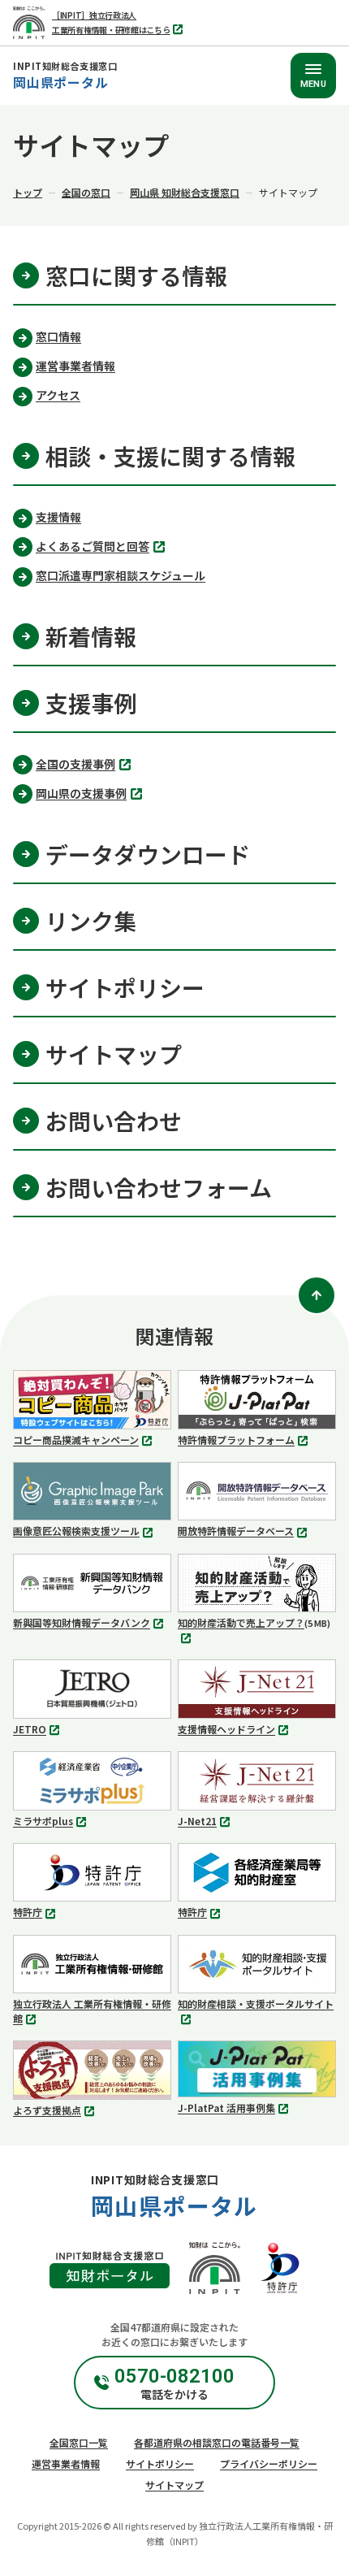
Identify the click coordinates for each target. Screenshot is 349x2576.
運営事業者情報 (66, 2463)
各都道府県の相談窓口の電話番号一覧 (217, 2442)
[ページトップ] (317, 1295)
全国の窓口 (86, 192)
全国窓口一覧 (79, 2442)
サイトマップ (174, 2485)
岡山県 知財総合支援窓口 (185, 192)
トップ (28, 192)
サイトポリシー (160, 2463)
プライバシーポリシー (269, 2463)
